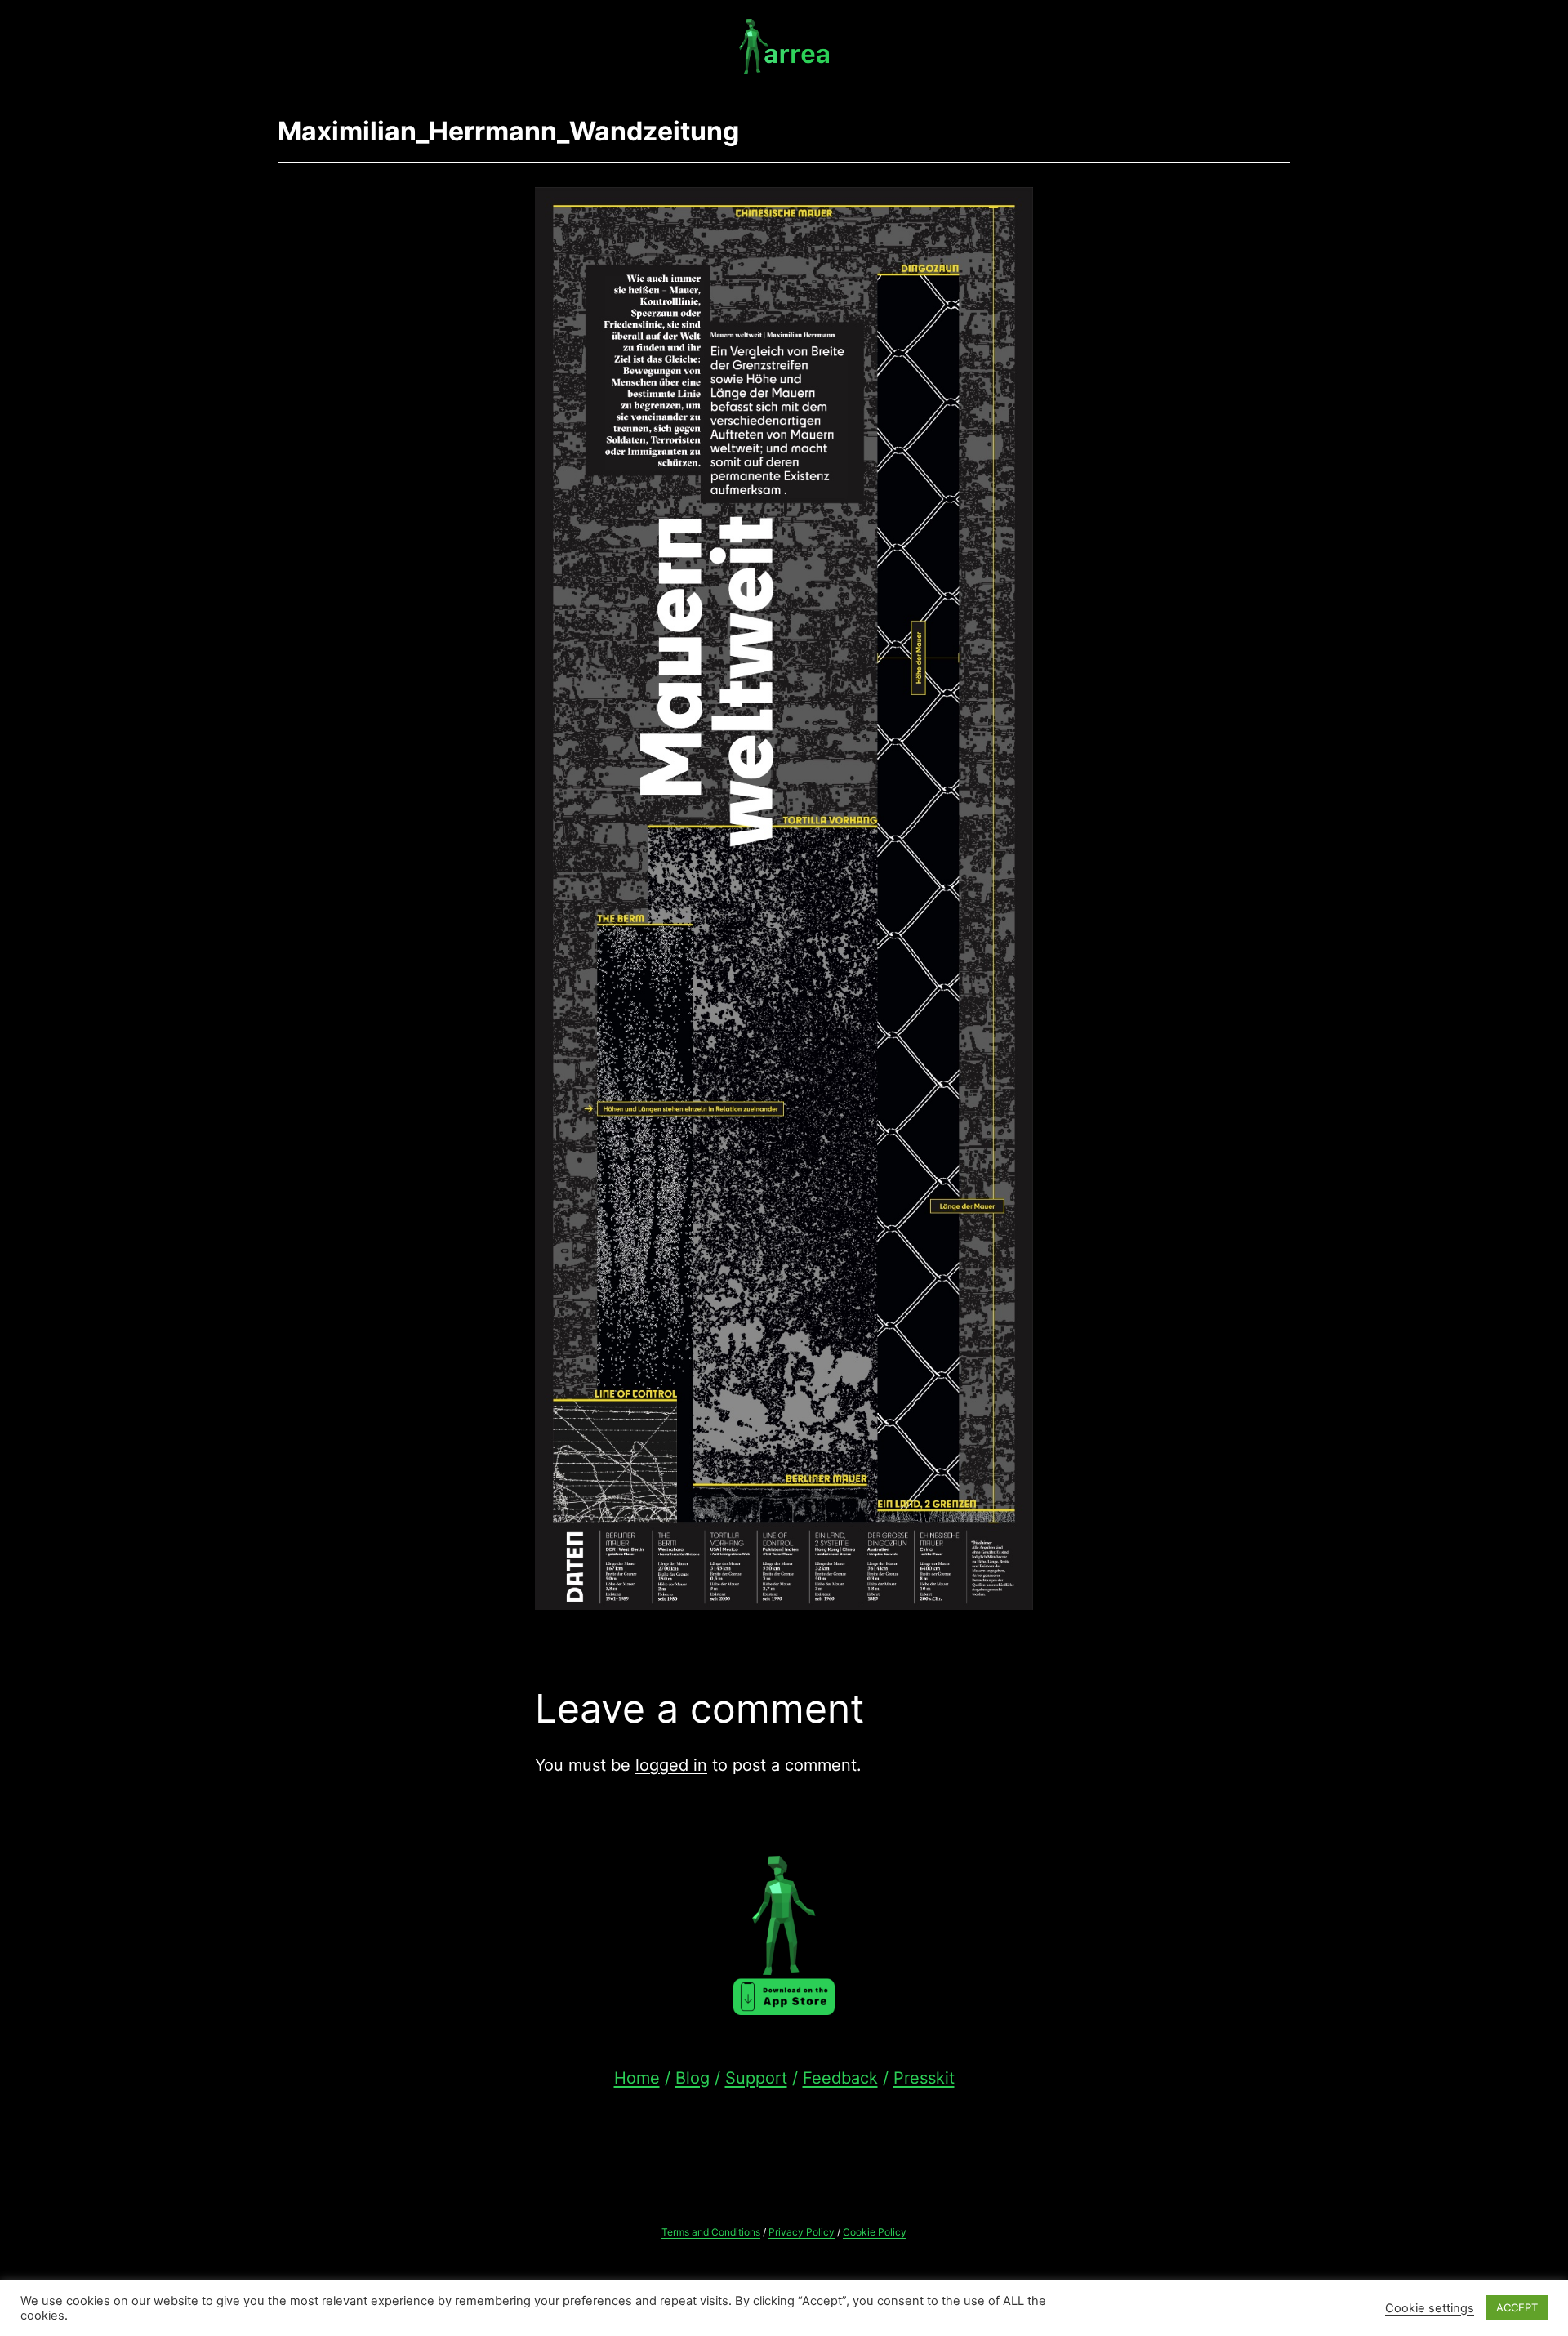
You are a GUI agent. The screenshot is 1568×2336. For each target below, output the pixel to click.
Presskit (924, 2078)
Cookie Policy (875, 2232)
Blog (693, 2078)
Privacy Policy (802, 2232)
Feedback (840, 2078)
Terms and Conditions (711, 2232)
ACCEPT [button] (1517, 2307)
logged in (671, 1765)
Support (756, 2078)
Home (637, 2078)
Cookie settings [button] (1430, 2308)
